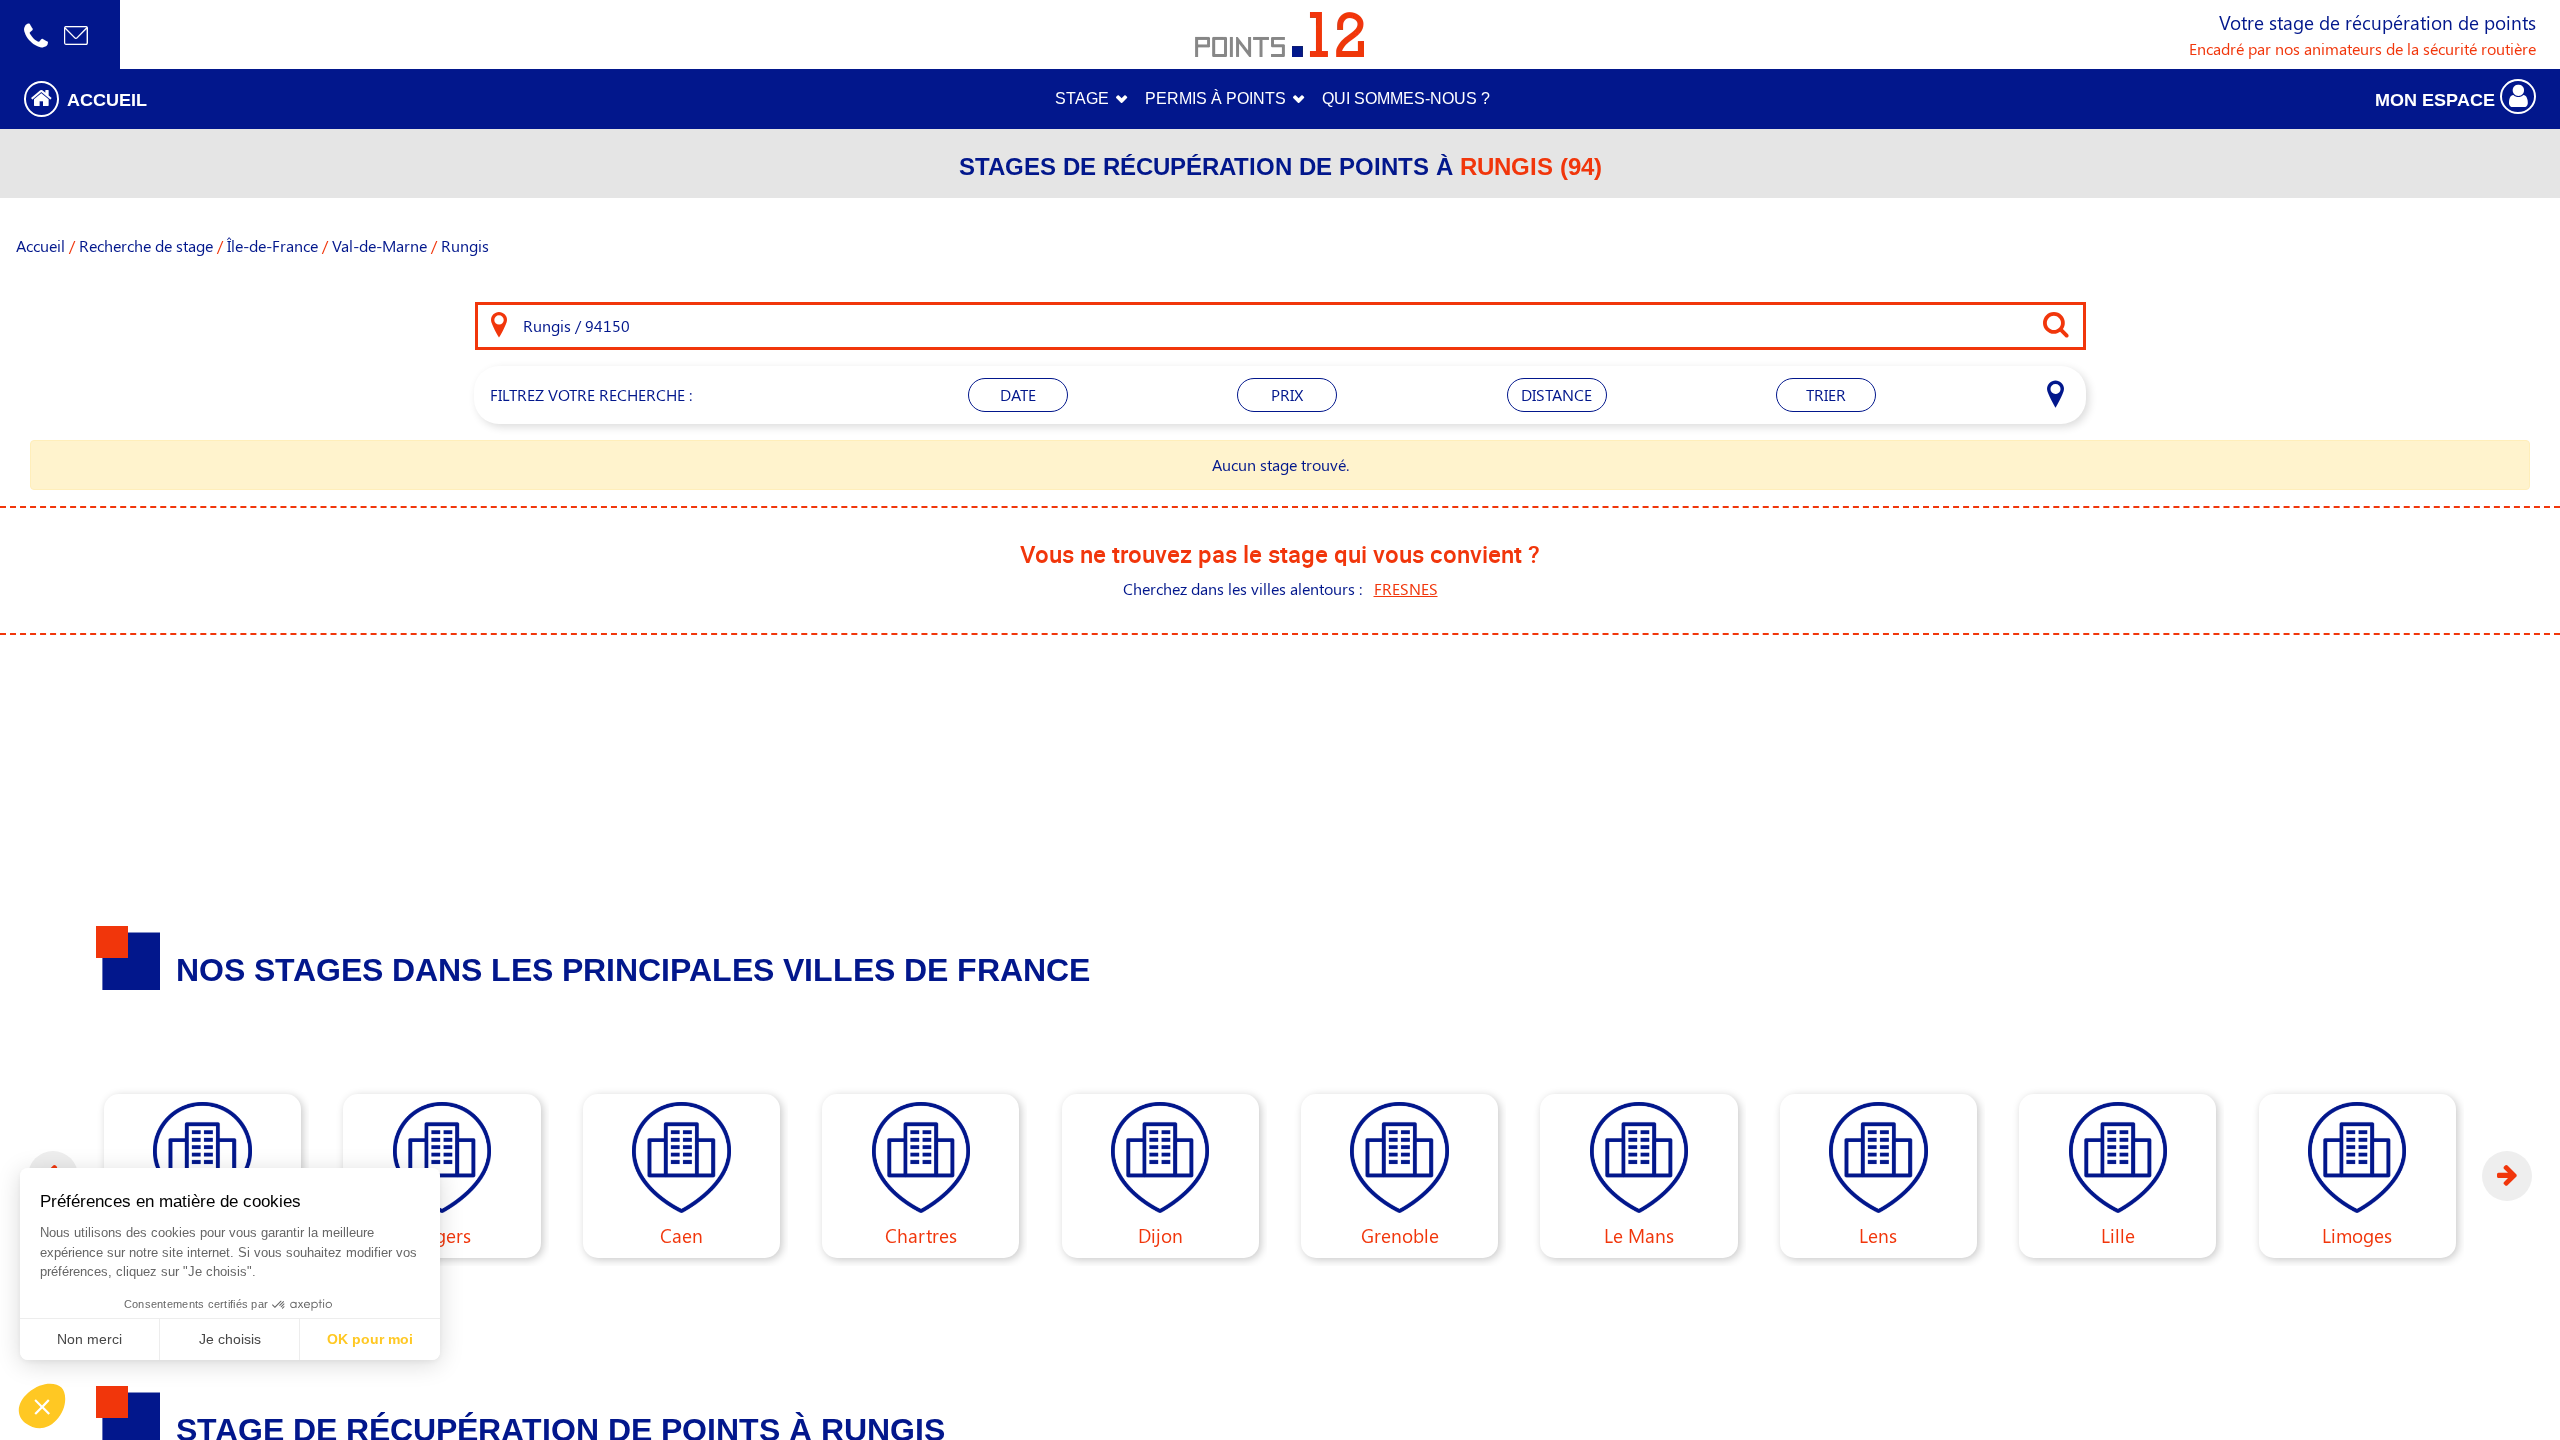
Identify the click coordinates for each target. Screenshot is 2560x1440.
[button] (320, 98)
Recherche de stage (146, 245)
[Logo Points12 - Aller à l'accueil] (1279, 34)
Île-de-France (272, 245)
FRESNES (1406, 588)
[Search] (499, 326)
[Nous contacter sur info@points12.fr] (76, 34)
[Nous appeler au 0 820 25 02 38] (36, 34)
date (1018, 394)
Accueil (40, 245)
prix (1287, 394)
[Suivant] (2507, 1176)
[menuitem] (1406, 99)
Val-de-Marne (379, 245)
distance (1556, 394)
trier (1826, 394)
